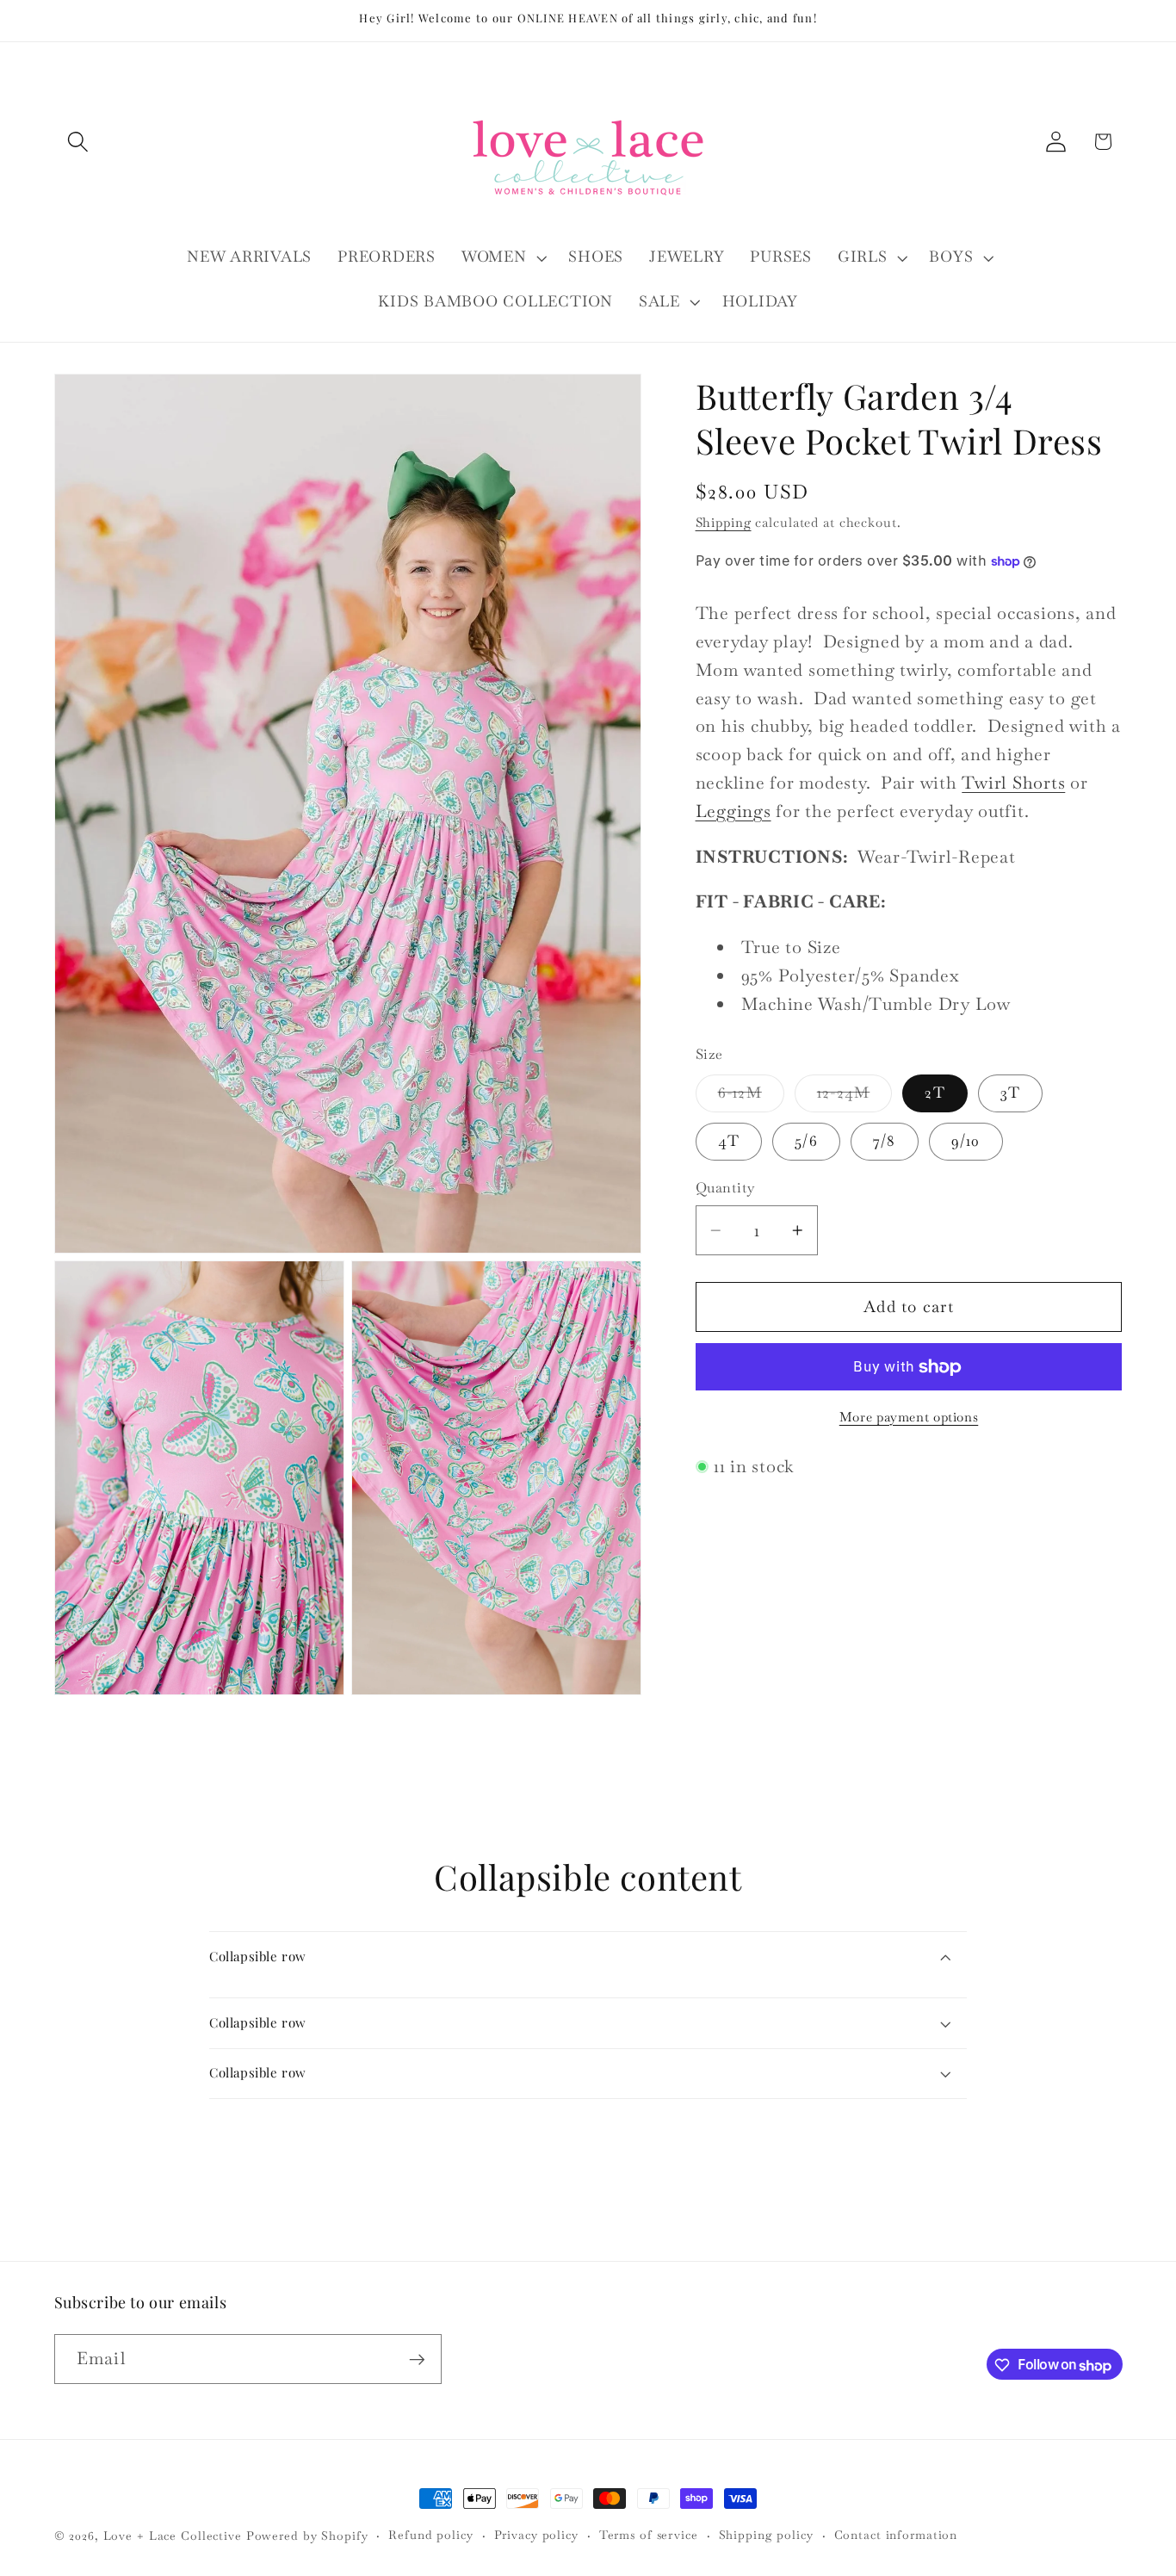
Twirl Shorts (1013, 783)
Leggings (733, 811)
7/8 (885, 1141)
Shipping (724, 523)
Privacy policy (536, 2535)
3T (1011, 1093)
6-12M (751, 1098)
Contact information (896, 2535)
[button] (78, 142)
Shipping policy (766, 2535)
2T (935, 1093)
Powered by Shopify (307, 2536)
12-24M (855, 1098)
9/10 (966, 1141)
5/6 (806, 1141)
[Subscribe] (417, 2360)
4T (729, 1141)
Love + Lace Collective (173, 2536)
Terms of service (649, 2535)
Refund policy (430, 2535)
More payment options (909, 1417)
